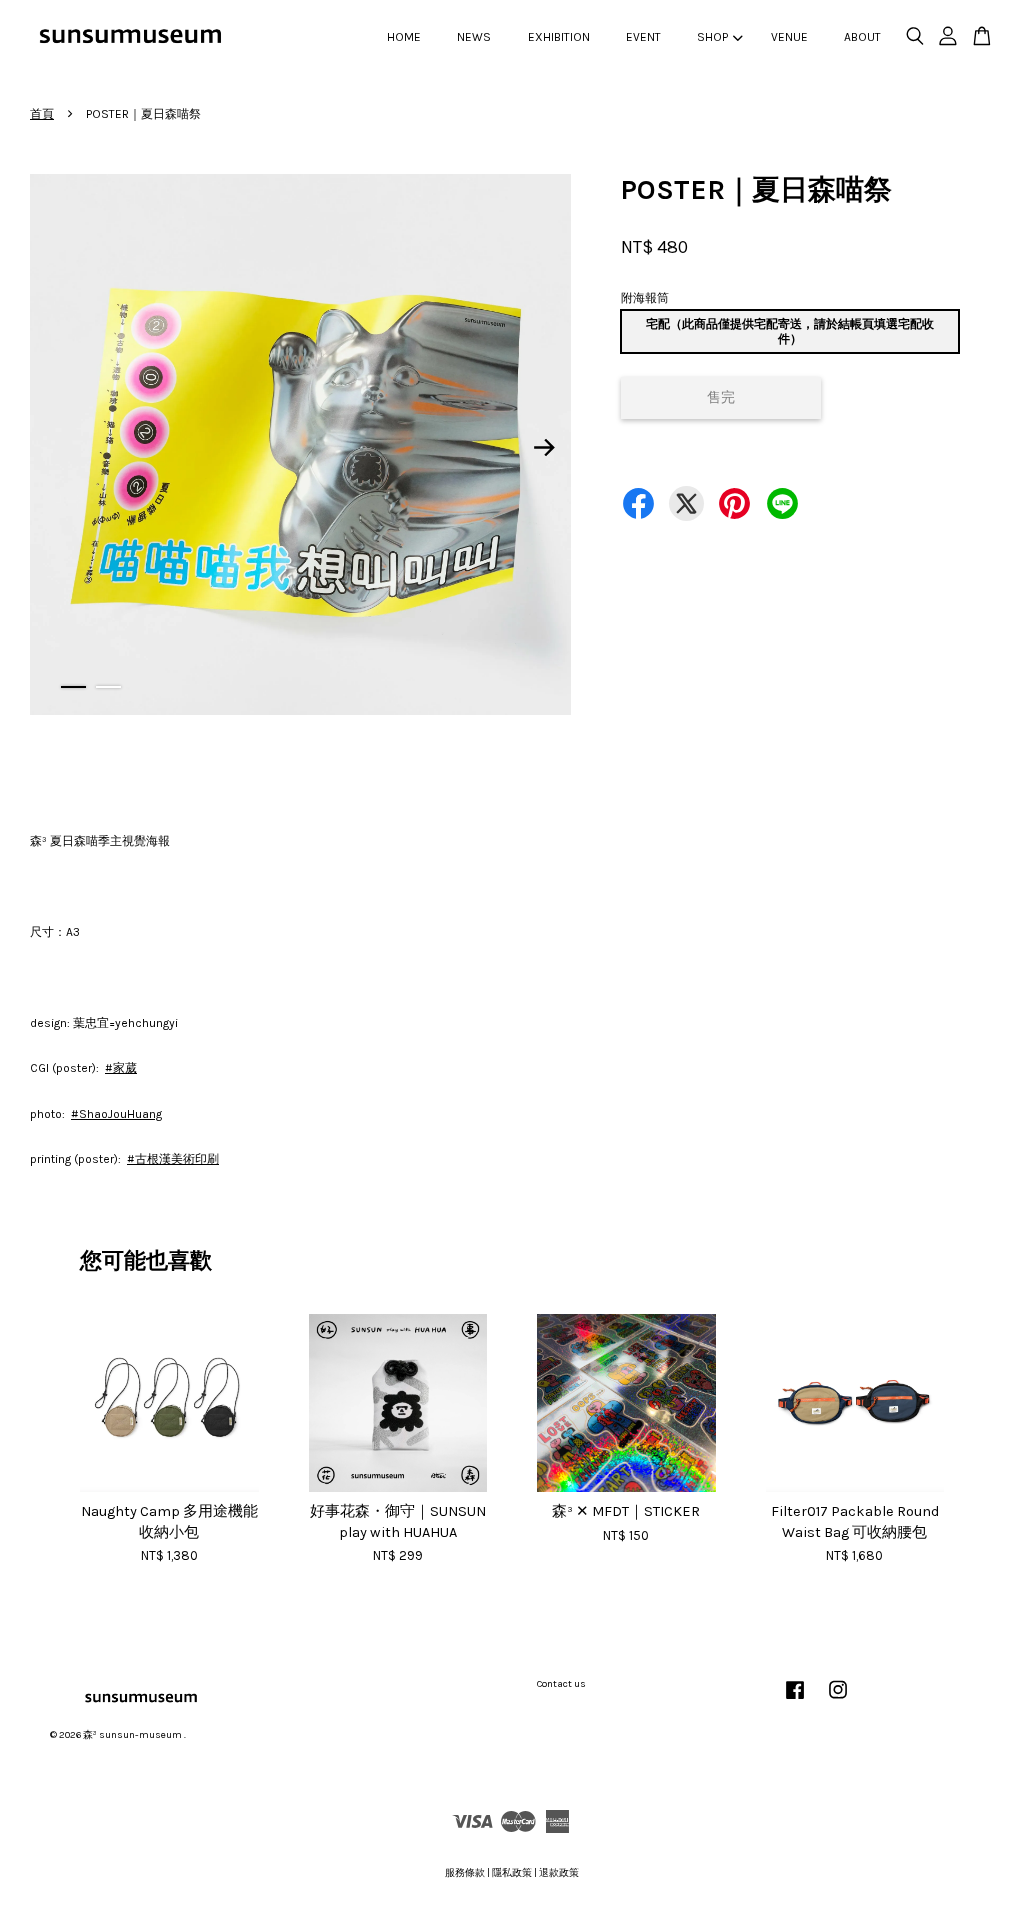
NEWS (474, 37)
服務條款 (465, 1873)
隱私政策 (512, 1873)
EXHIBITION (559, 37)
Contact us (561, 1684)
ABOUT (862, 37)
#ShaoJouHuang (116, 1114)
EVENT (643, 37)
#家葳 (121, 1068)
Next (544, 448)
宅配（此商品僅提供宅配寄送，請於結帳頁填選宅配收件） (790, 331)
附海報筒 (645, 298)
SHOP (712, 37)
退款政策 (559, 1873)
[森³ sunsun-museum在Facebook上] (795, 1701)
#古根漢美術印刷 (173, 1159)
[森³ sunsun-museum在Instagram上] (838, 1701)
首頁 (42, 114)
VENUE (789, 37)
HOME (404, 37)
